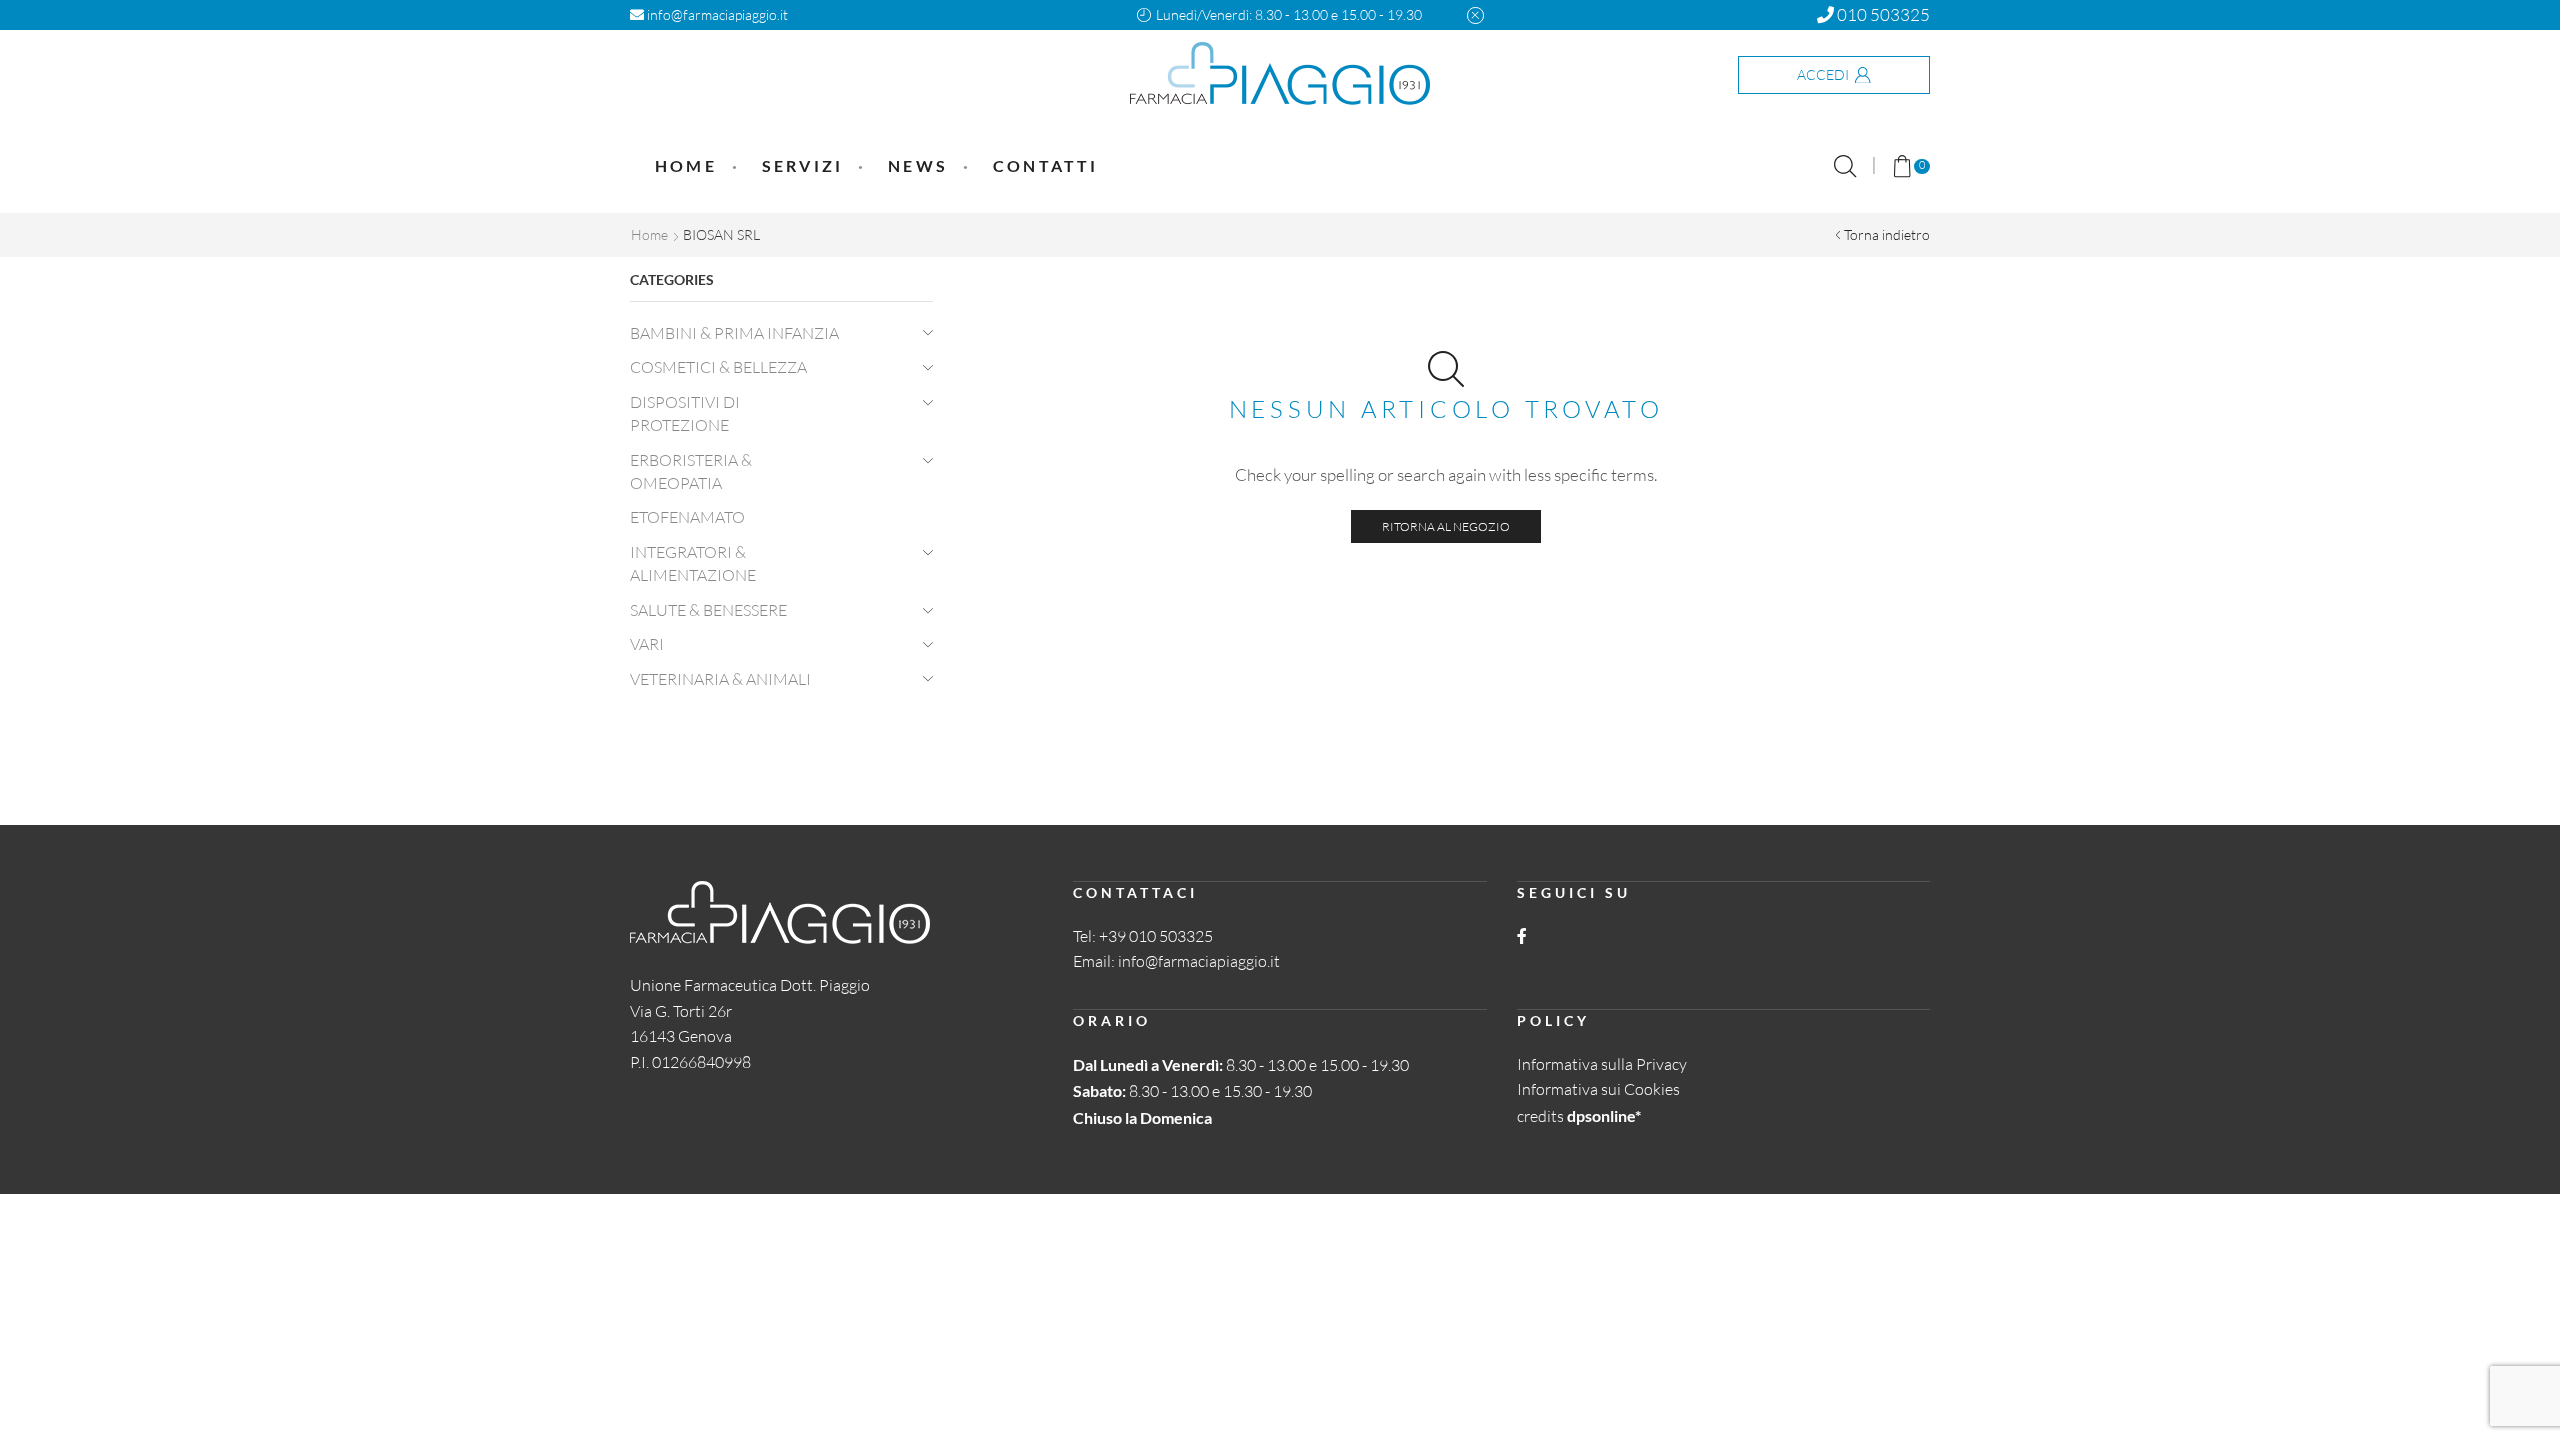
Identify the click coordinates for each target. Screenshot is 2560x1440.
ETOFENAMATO (687, 517)
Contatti (1046, 165)
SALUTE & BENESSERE (708, 610)
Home (686, 165)
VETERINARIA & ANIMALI (720, 679)
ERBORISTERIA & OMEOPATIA (691, 471)
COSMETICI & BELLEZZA (718, 367)
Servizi (802, 165)
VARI (647, 644)
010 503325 (1882, 14)
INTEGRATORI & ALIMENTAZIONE (693, 563)
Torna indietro (1887, 234)
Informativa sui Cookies (1598, 1089)
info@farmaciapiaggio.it (716, 14)
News (918, 165)
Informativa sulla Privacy (1602, 1064)
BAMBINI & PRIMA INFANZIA (734, 333)
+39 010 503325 (1156, 936)
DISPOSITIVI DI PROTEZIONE (685, 413)
